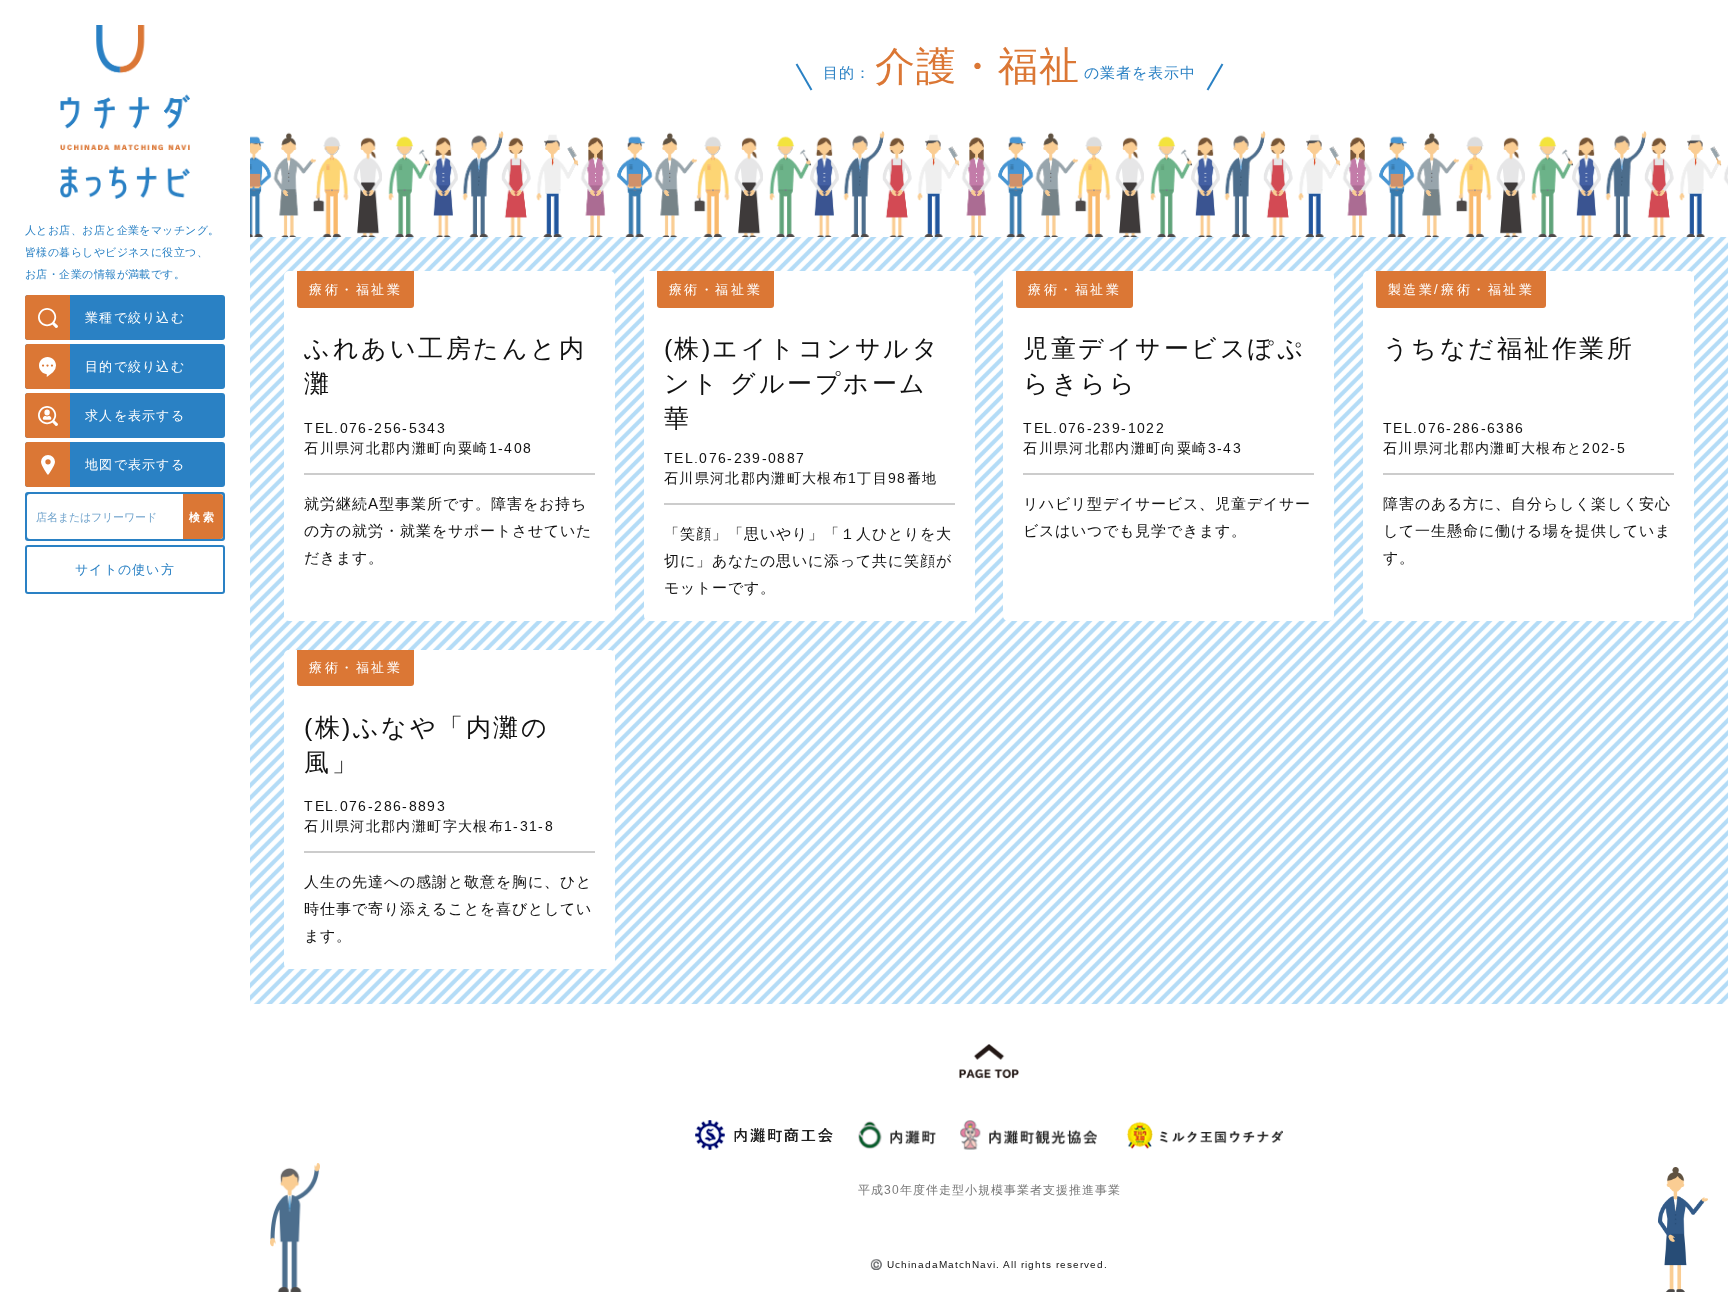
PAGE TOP (989, 1062)
